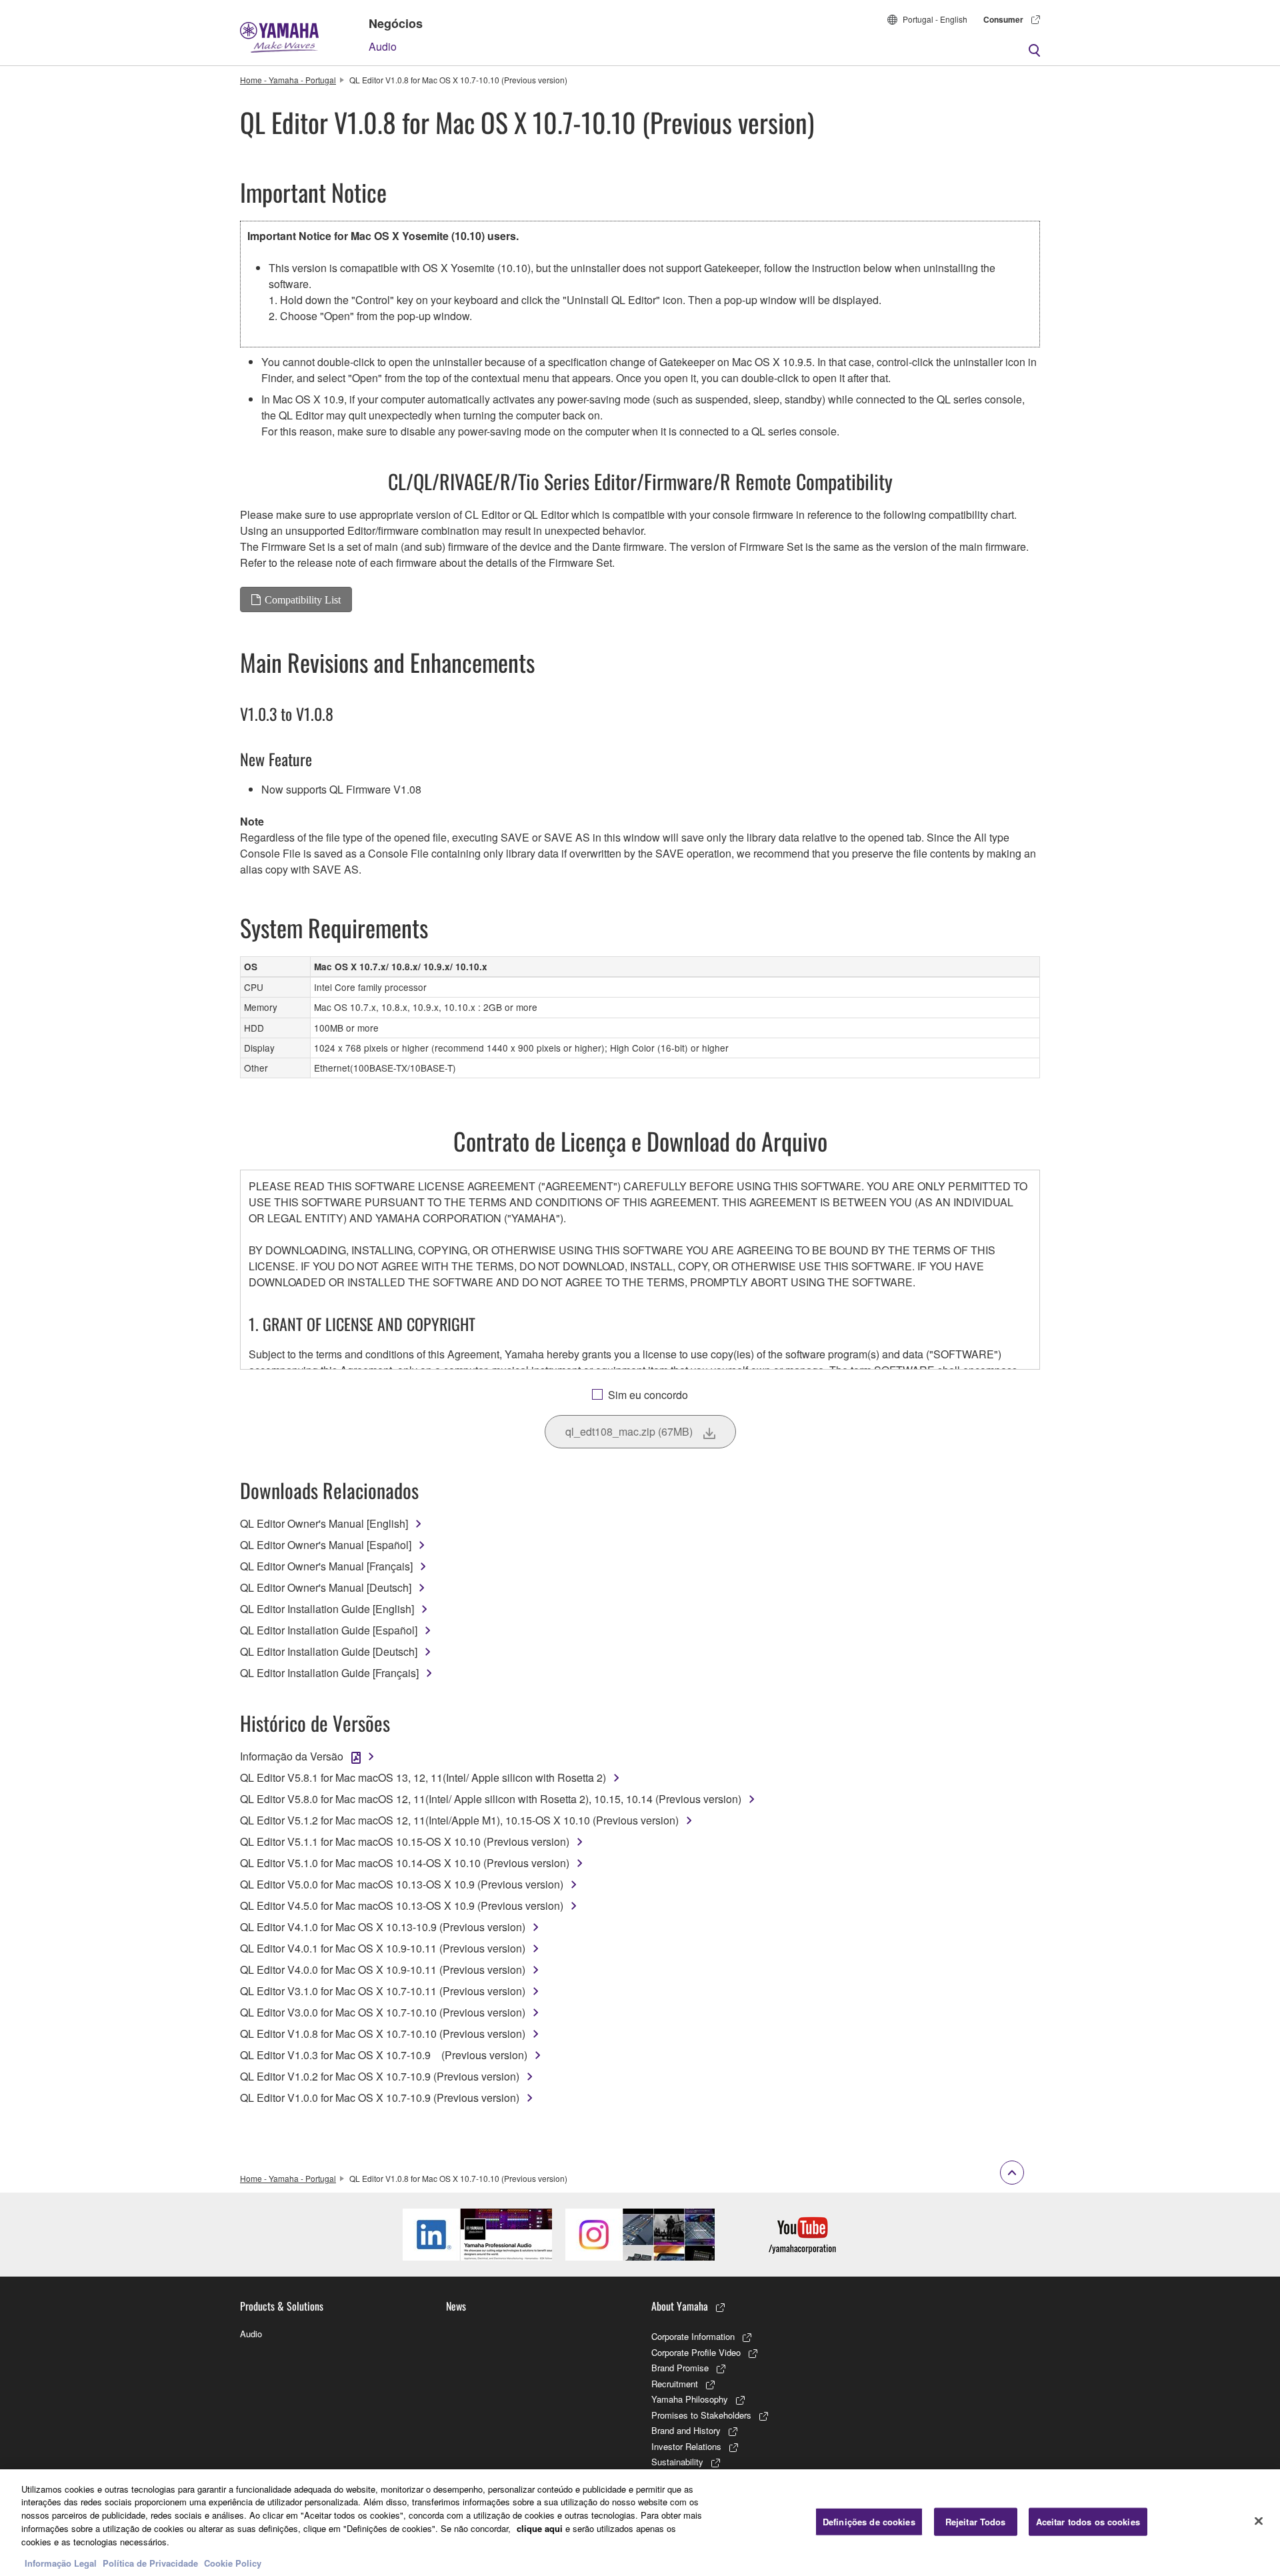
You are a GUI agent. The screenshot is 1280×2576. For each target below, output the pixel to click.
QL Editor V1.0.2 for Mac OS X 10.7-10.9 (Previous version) (380, 2076)
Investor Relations (686, 2446)
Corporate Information (693, 2336)
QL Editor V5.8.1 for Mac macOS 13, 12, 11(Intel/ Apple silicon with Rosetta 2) (423, 1777)
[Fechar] (1259, 2521)
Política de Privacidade (150, 2562)
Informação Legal (61, 2562)
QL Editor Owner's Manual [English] (324, 1523)
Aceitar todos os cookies (1088, 2522)
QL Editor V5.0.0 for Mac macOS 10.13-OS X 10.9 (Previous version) (402, 1884)
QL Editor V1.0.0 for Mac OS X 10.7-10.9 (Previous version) (380, 2098)
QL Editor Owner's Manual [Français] (326, 1566)
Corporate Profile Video (696, 2352)
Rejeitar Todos (976, 2522)
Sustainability (677, 2462)
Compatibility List (303, 599)
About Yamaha (680, 2306)
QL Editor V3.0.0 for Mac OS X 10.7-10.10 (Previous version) (383, 2012)
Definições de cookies (869, 2522)
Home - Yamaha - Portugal (288, 80)
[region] (640, 2523)
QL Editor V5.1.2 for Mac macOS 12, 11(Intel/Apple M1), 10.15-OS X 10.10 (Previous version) (459, 1820)
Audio (383, 46)
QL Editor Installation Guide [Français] (329, 1673)
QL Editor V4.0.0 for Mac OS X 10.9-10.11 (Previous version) (383, 1970)
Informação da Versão (292, 1756)
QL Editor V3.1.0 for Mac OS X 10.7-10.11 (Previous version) (383, 1991)
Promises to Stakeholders (701, 2415)
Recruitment (675, 2384)
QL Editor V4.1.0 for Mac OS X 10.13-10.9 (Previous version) (383, 1927)
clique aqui (540, 2528)
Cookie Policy (233, 2562)
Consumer (1003, 19)
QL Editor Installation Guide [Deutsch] (329, 1651)
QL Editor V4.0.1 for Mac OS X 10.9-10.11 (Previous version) (383, 1948)
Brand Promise (680, 2368)
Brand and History (686, 2430)
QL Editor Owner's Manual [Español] (326, 1545)
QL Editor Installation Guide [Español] (329, 1630)
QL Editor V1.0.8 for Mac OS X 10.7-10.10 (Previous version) (383, 2034)
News (456, 2306)
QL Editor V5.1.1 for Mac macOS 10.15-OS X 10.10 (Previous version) (405, 1841)
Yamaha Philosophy (690, 2399)
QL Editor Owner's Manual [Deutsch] (326, 1587)
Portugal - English (935, 19)
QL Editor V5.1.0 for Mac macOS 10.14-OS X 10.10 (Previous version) (405, 1863)
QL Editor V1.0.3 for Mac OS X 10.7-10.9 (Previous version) (384, 2055)
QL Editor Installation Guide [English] (327, 1609)
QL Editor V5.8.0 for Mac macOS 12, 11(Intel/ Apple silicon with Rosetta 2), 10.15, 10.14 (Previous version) (491, 1799)
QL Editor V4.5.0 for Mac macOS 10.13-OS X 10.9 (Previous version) (402, 1905)
